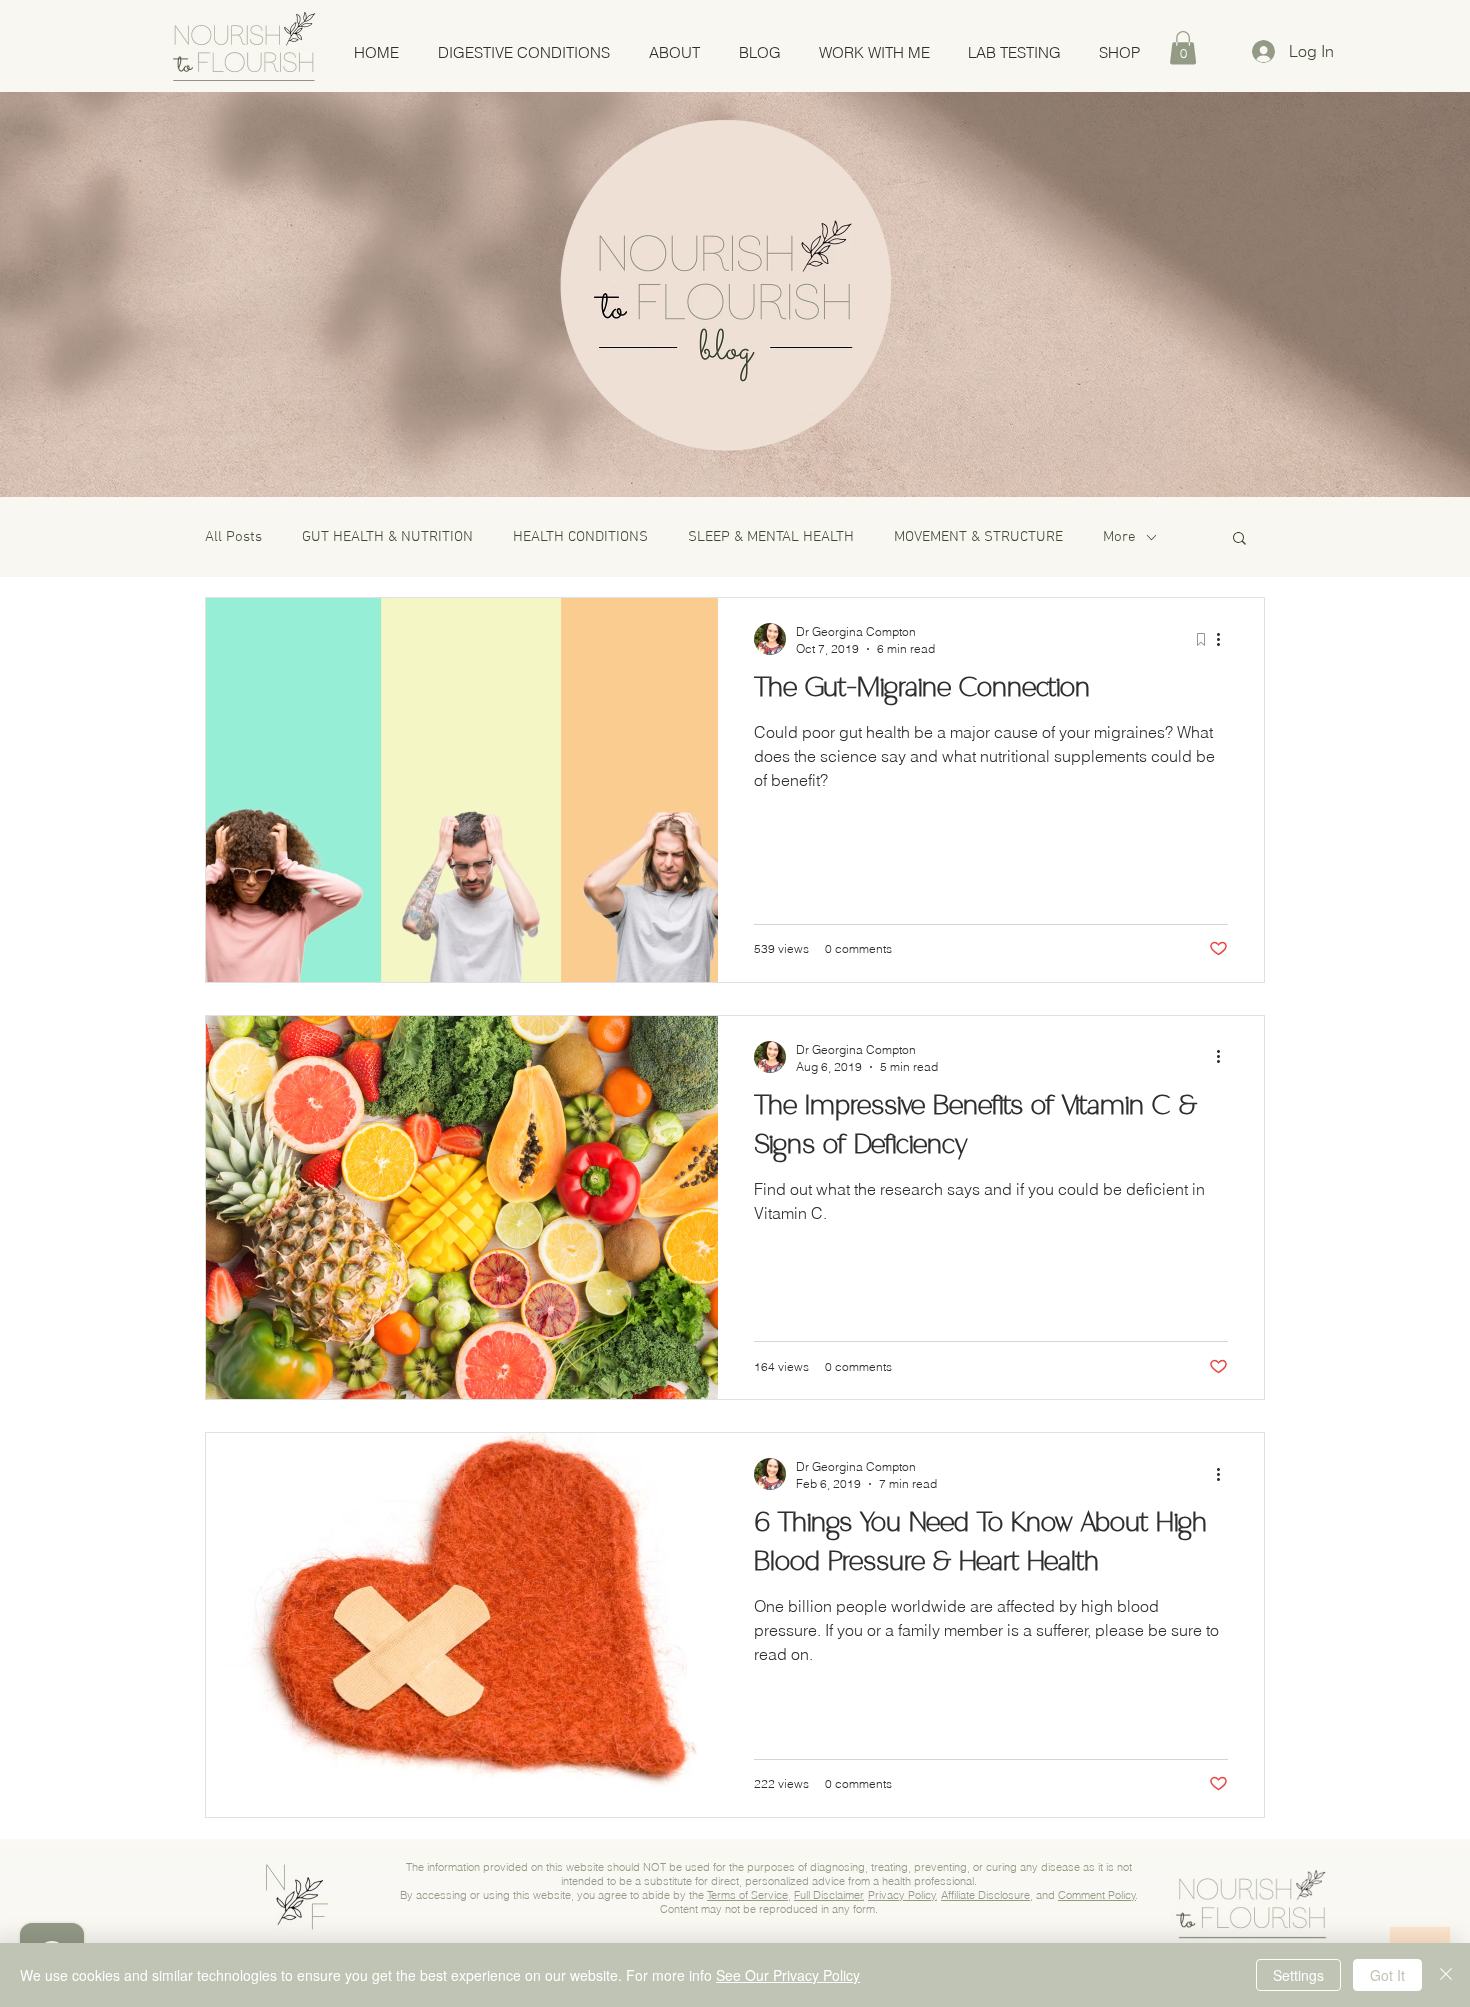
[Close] (1446, 1975)
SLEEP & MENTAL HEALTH (771, 537)
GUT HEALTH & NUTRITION (387, 537)
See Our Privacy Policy (788, 1975)
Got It (1387, 1975)
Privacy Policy (902, 1895)
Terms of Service (747, 1895)
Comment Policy (1097, 1895)
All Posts (233, 537)
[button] (1183, 47)
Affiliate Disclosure (985, 1895)
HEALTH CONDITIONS (580, 537)
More (1119, 537)
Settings (1298, 1975)
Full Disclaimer (828, 1895)
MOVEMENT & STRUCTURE (978, 537)
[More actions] (1225, 639)
